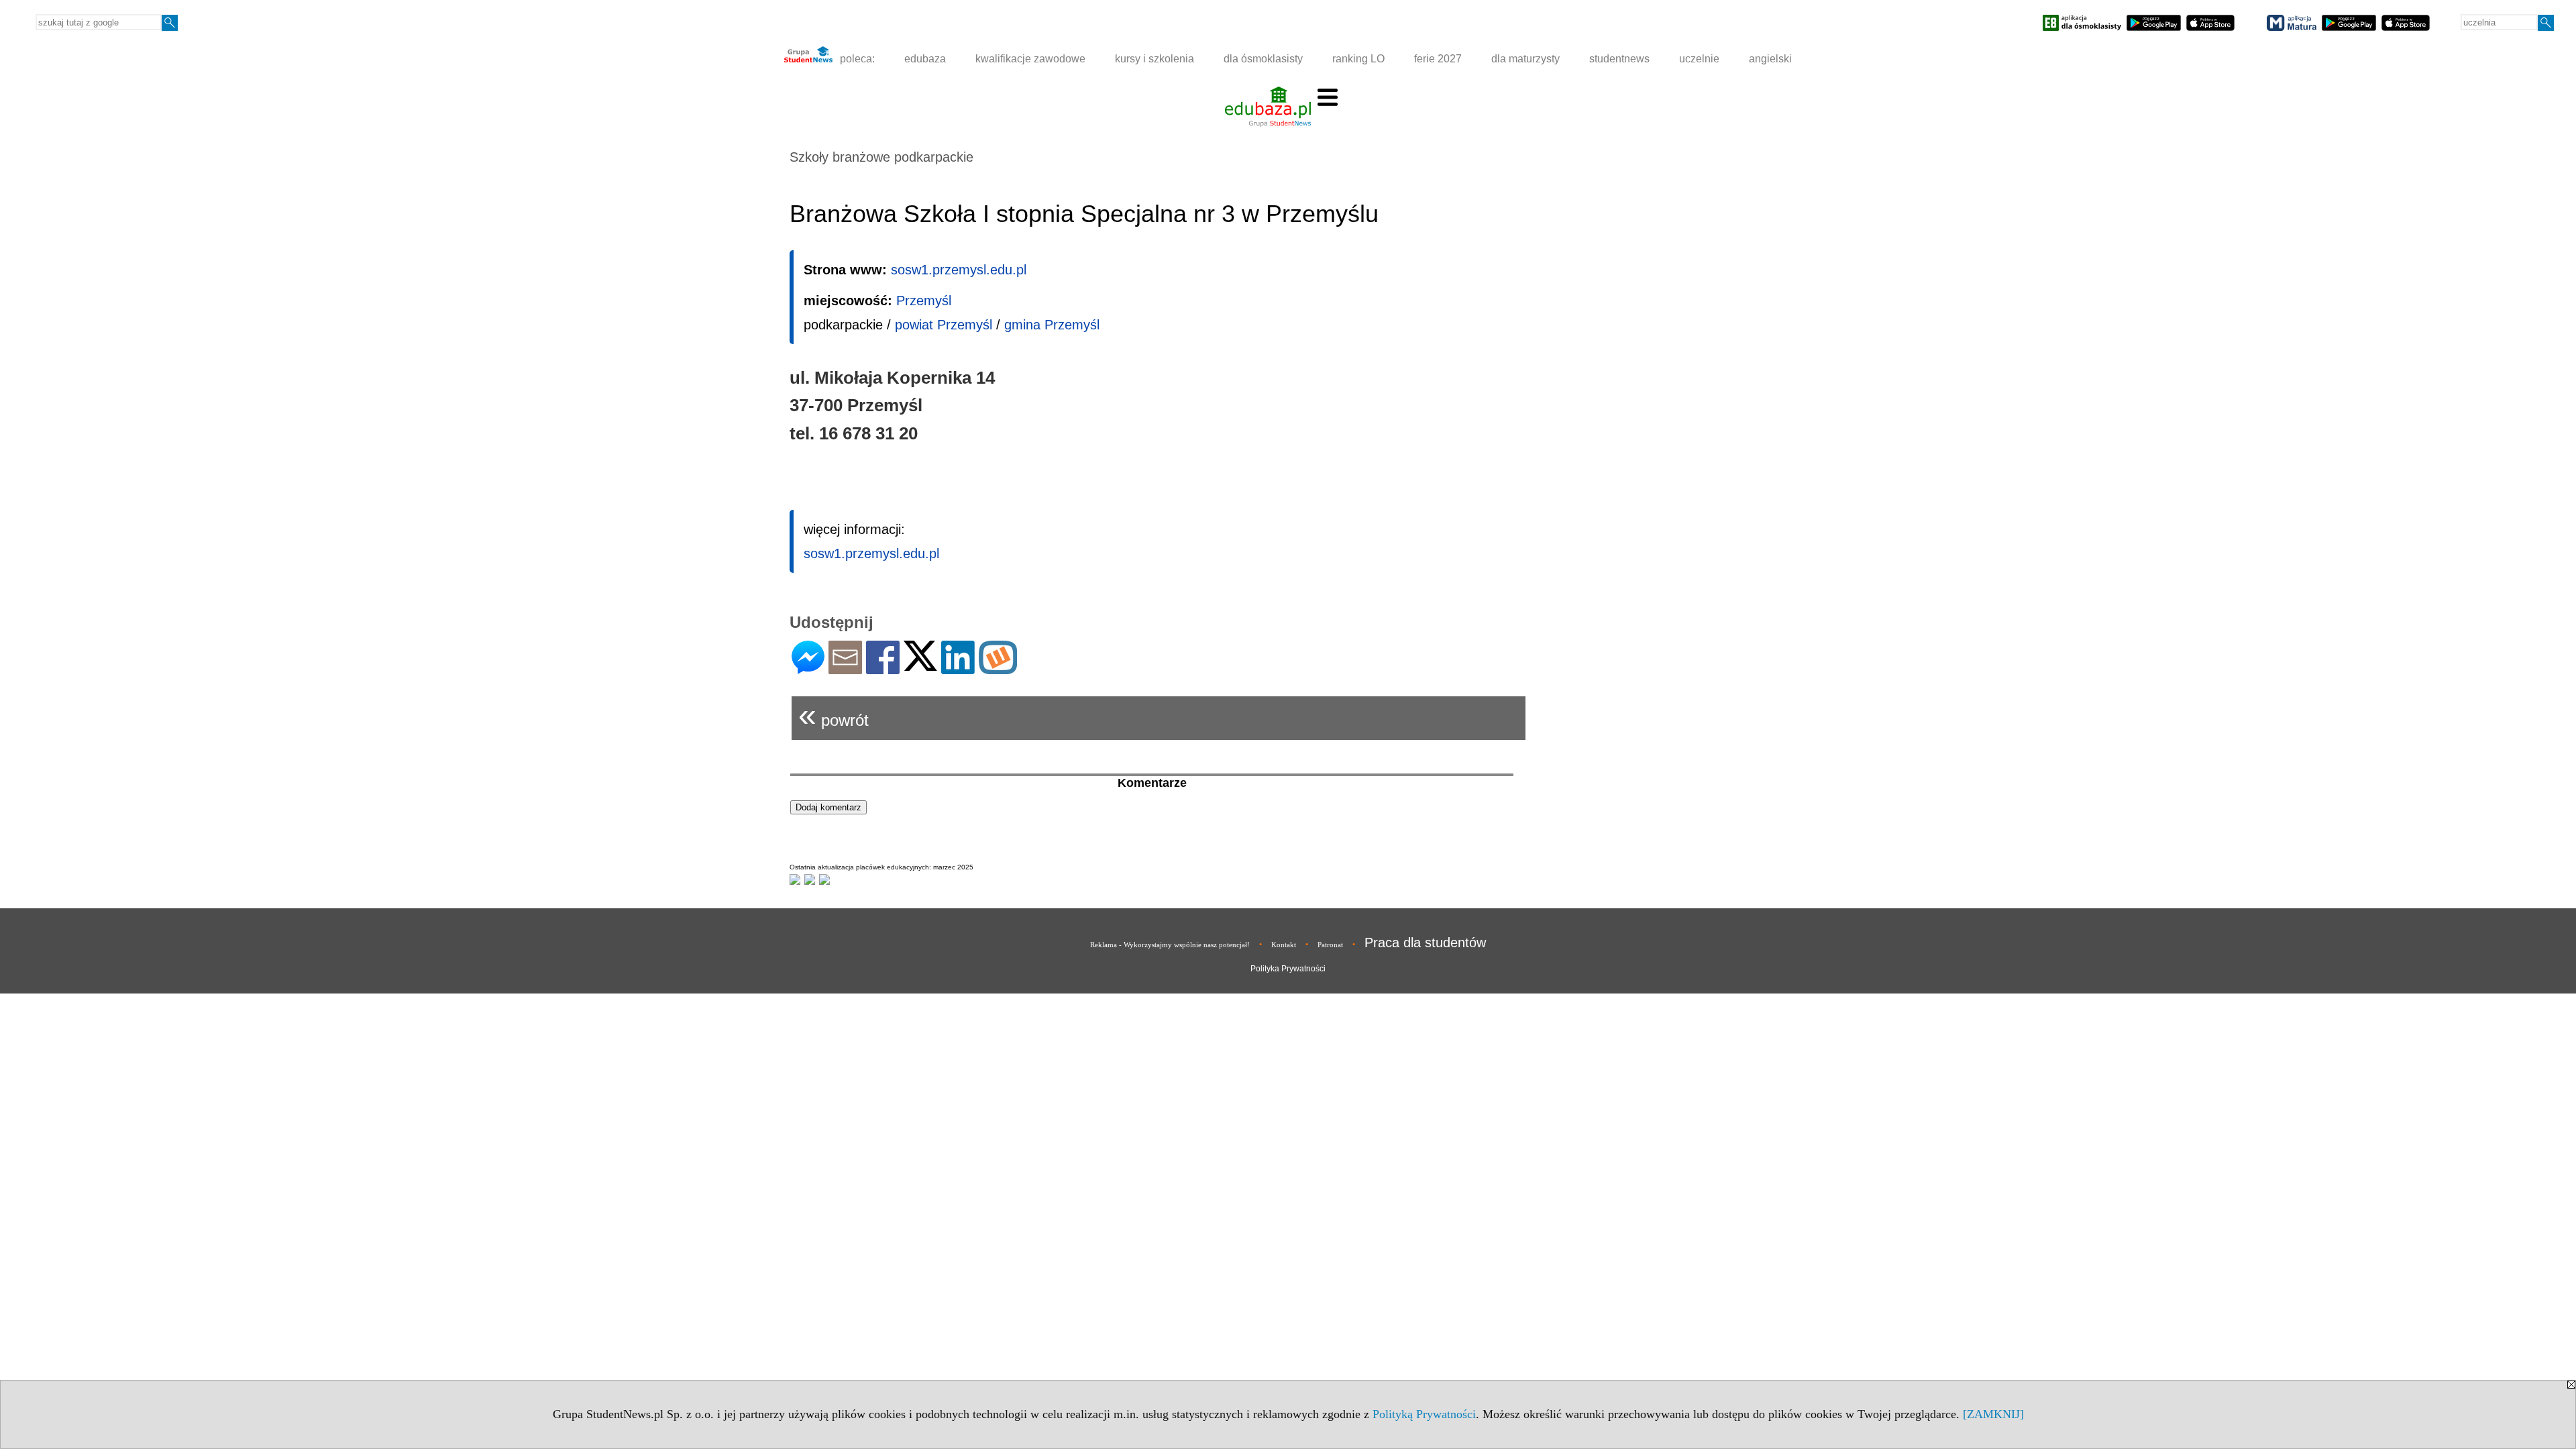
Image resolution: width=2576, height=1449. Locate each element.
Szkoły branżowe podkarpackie (881, 157)
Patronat (1330, 945)
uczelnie (1699, 59)
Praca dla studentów (1425, 943)
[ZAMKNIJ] (1993, 1414)
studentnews (1619, 59)
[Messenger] (808, 668)
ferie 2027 (1438, 59)
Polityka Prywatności (1288, 969)
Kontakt (1284, 945)
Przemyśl (924, 301)
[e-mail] (845, 668)
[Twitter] (920, 665)
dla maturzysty (1525, 59)
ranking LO (1358, 59)
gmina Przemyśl (1052, 325)
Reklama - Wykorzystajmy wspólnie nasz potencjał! (1170, 945)
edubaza (925, 59)
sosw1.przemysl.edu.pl (959, 270)
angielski (1770, 59)
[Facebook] (883, 668)
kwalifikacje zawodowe (1030, 59)
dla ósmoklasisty (1263, 59)
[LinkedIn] (958, 668)
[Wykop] (998, 668)
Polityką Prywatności (1424, 1414)
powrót (834, 715)
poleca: (856, 59)
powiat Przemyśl (944, 325)
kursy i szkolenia (1155, 59)
